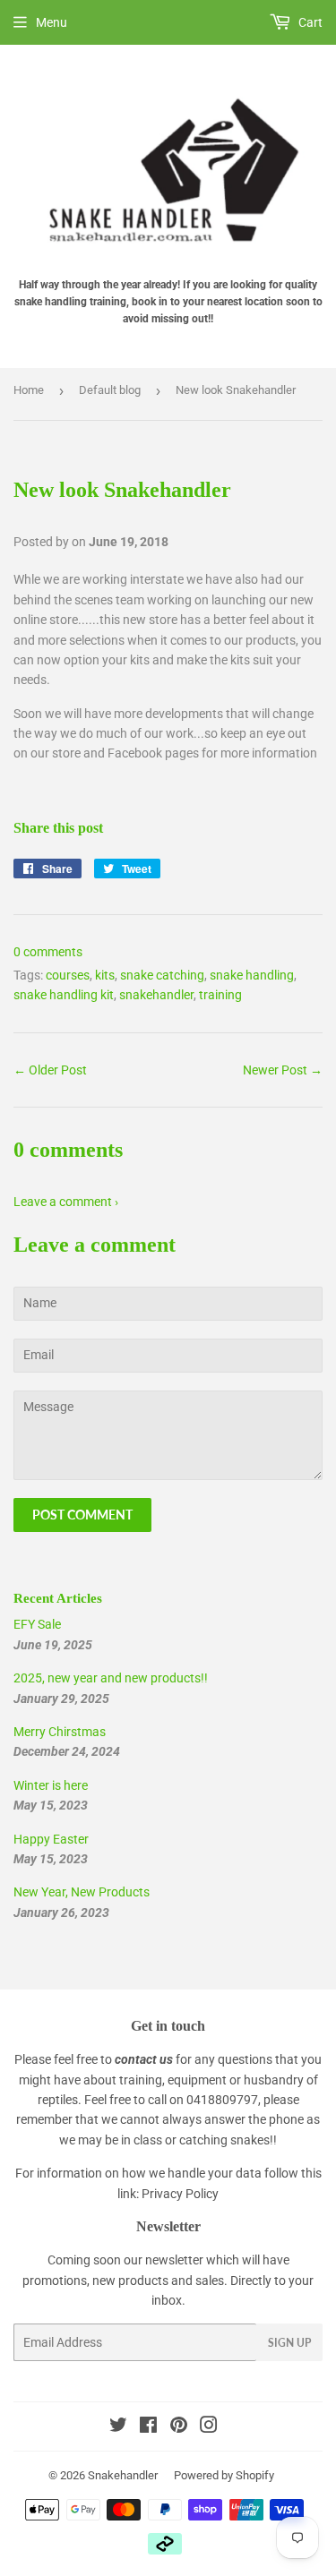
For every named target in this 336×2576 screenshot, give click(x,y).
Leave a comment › (66, 1202)
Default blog (110, 390)
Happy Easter (51, 1839)
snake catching (162, 975)
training (220, 995)
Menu (52, 22)
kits (105, 975)
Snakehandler (123, 2475)
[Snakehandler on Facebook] (148, 2427)
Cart (309, 22)
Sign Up (289, 2343)
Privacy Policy (180, 2194)
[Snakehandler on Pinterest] (179, 2427)
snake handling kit (64, 995)
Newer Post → (283, 1070)
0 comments (48, 952)
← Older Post (50, 1070)
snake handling (252, 975)
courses (68, 975)
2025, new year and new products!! (111, 1678)
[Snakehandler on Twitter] (118, 2427)
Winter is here (51, 1785)
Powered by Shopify (224, 2475)
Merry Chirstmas (60, 1732)
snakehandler (156, 995)
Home (29, 390)
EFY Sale (37, 1624)
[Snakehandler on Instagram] (209, 2427)
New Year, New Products (82, 1892)
